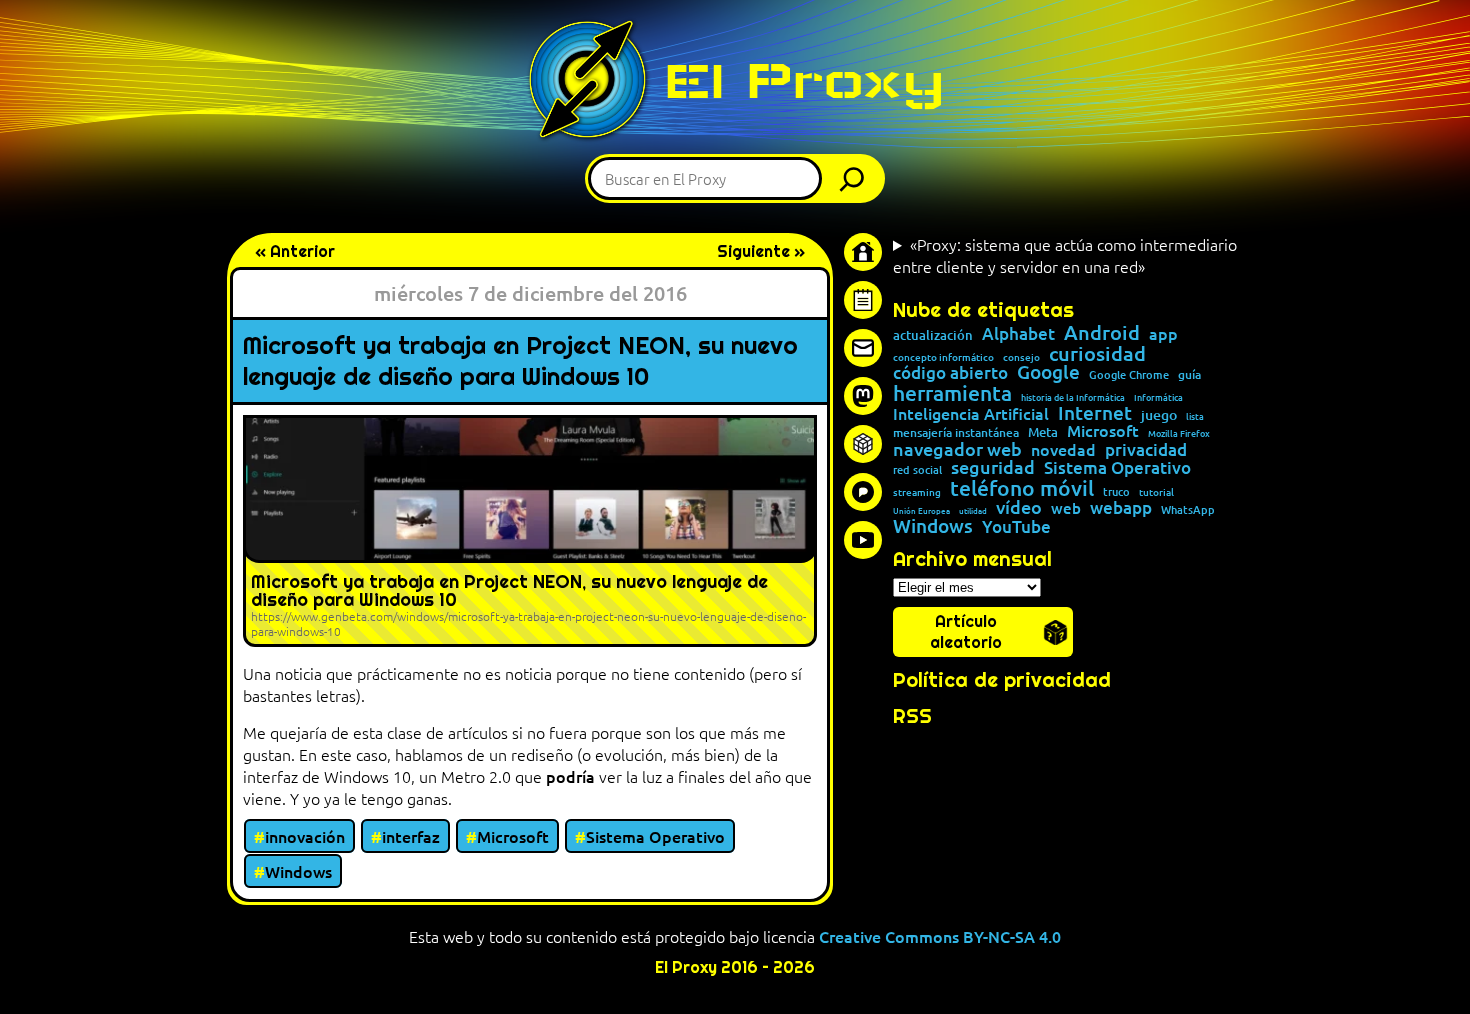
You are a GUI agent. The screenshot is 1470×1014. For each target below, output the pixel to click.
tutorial (1156, 492)
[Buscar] (857, 178)
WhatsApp (1188, 509)
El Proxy (804, 80)
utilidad (973, 510)
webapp (1121, 508)
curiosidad (1097, 353)
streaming (917, 492)
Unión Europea (921, 510)
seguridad (993, 467)
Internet (1095, 413)
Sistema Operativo (655, 836)
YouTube (1016, 527)
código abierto (950, 373)
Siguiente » (761, 251)
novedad (1063, 449)
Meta (1043, 432)
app (1163, 333)
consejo (1021, 357)
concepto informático (943, 357)
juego (1159, 415)
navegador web (957, 449)
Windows (298, 871)
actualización (933, 335)
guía (1189, 375)
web (1066, 508)
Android (1102, 333)
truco (1116, 492)
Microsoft (513, 836)
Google (1048, 372)
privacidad (1146, 450)
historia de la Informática (1073, 397)
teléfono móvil (1022, 487)
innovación (305, 836)
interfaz (411, 836)
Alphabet (1018, 334)
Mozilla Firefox (1179, 433)
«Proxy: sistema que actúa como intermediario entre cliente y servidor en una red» (1065, 255)
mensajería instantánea (956, 433)
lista (1195, 416)
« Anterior (295, 251)
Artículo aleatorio (966, 632)
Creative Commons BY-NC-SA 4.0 (940, 936)
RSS (912, 716)
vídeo (1019, 507)
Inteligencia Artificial (971, 414)
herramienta (952, 392)
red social (917, 469)
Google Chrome (1129, 374)
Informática (1158, 397)
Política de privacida (995, 680)
